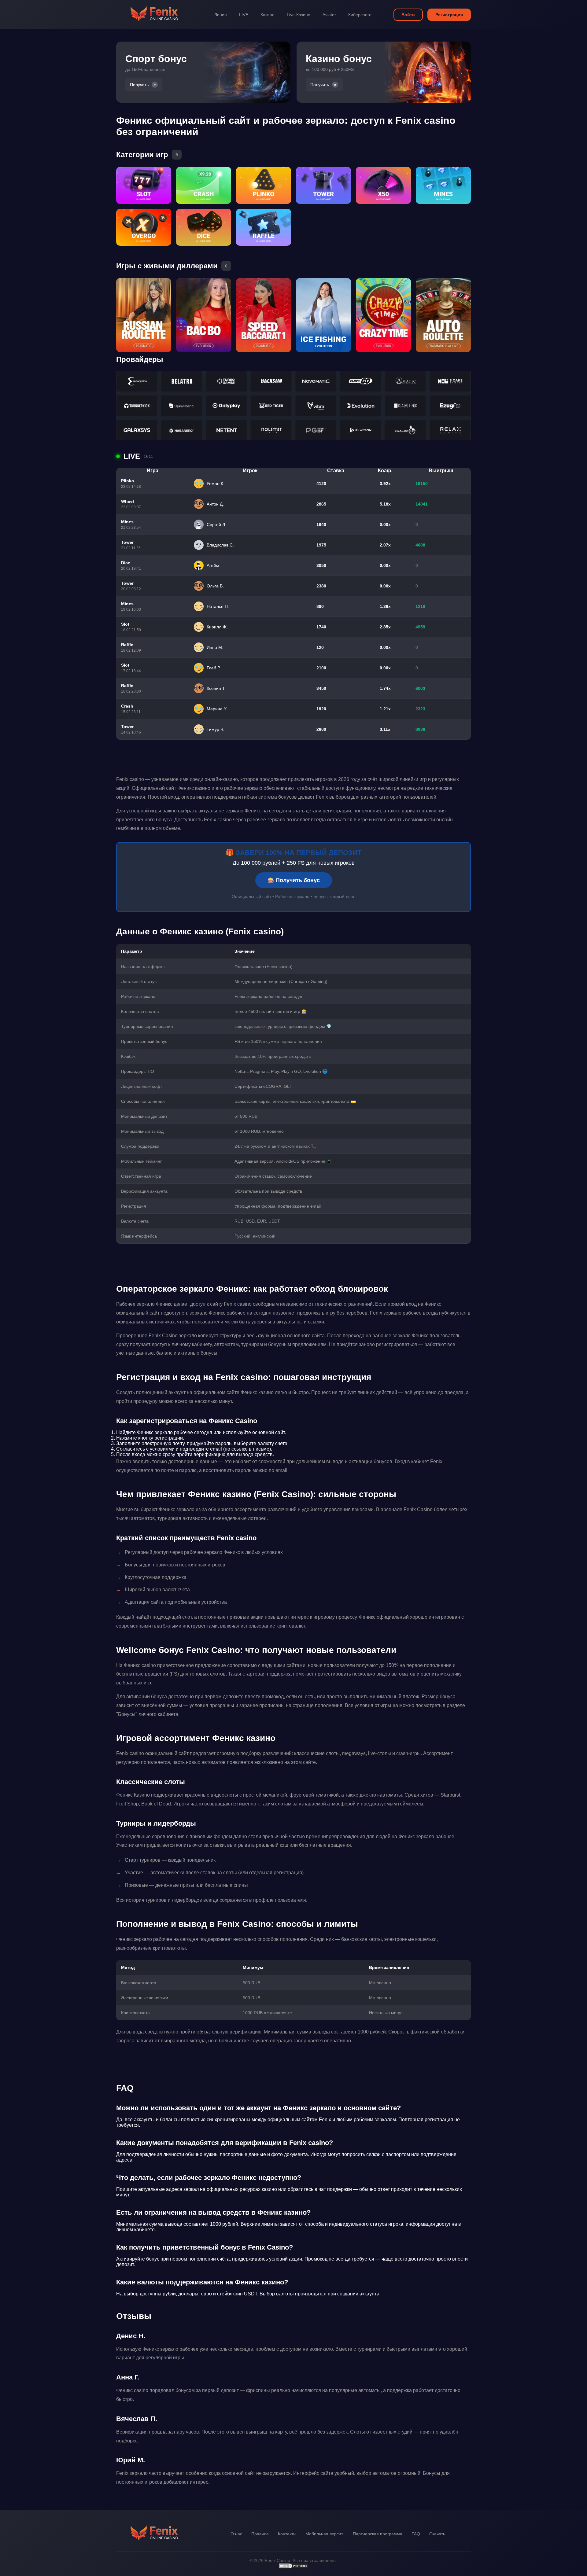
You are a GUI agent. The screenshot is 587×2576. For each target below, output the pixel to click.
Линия (221, 15)
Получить (139, 85)
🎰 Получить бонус (294, 880)
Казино (268, 15)
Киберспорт (360, 15)
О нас (236, 2534)
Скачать (437, 2534)
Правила (260, 2534)
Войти (408, 15)
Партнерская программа (378, 2534)
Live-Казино (299, 15)
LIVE (244, 15)
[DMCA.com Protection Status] (293, 2567)
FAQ (416, 2534)
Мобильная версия (325, 2534)
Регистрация (449, 15)
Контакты (287, 2534)
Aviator (329, 15)
